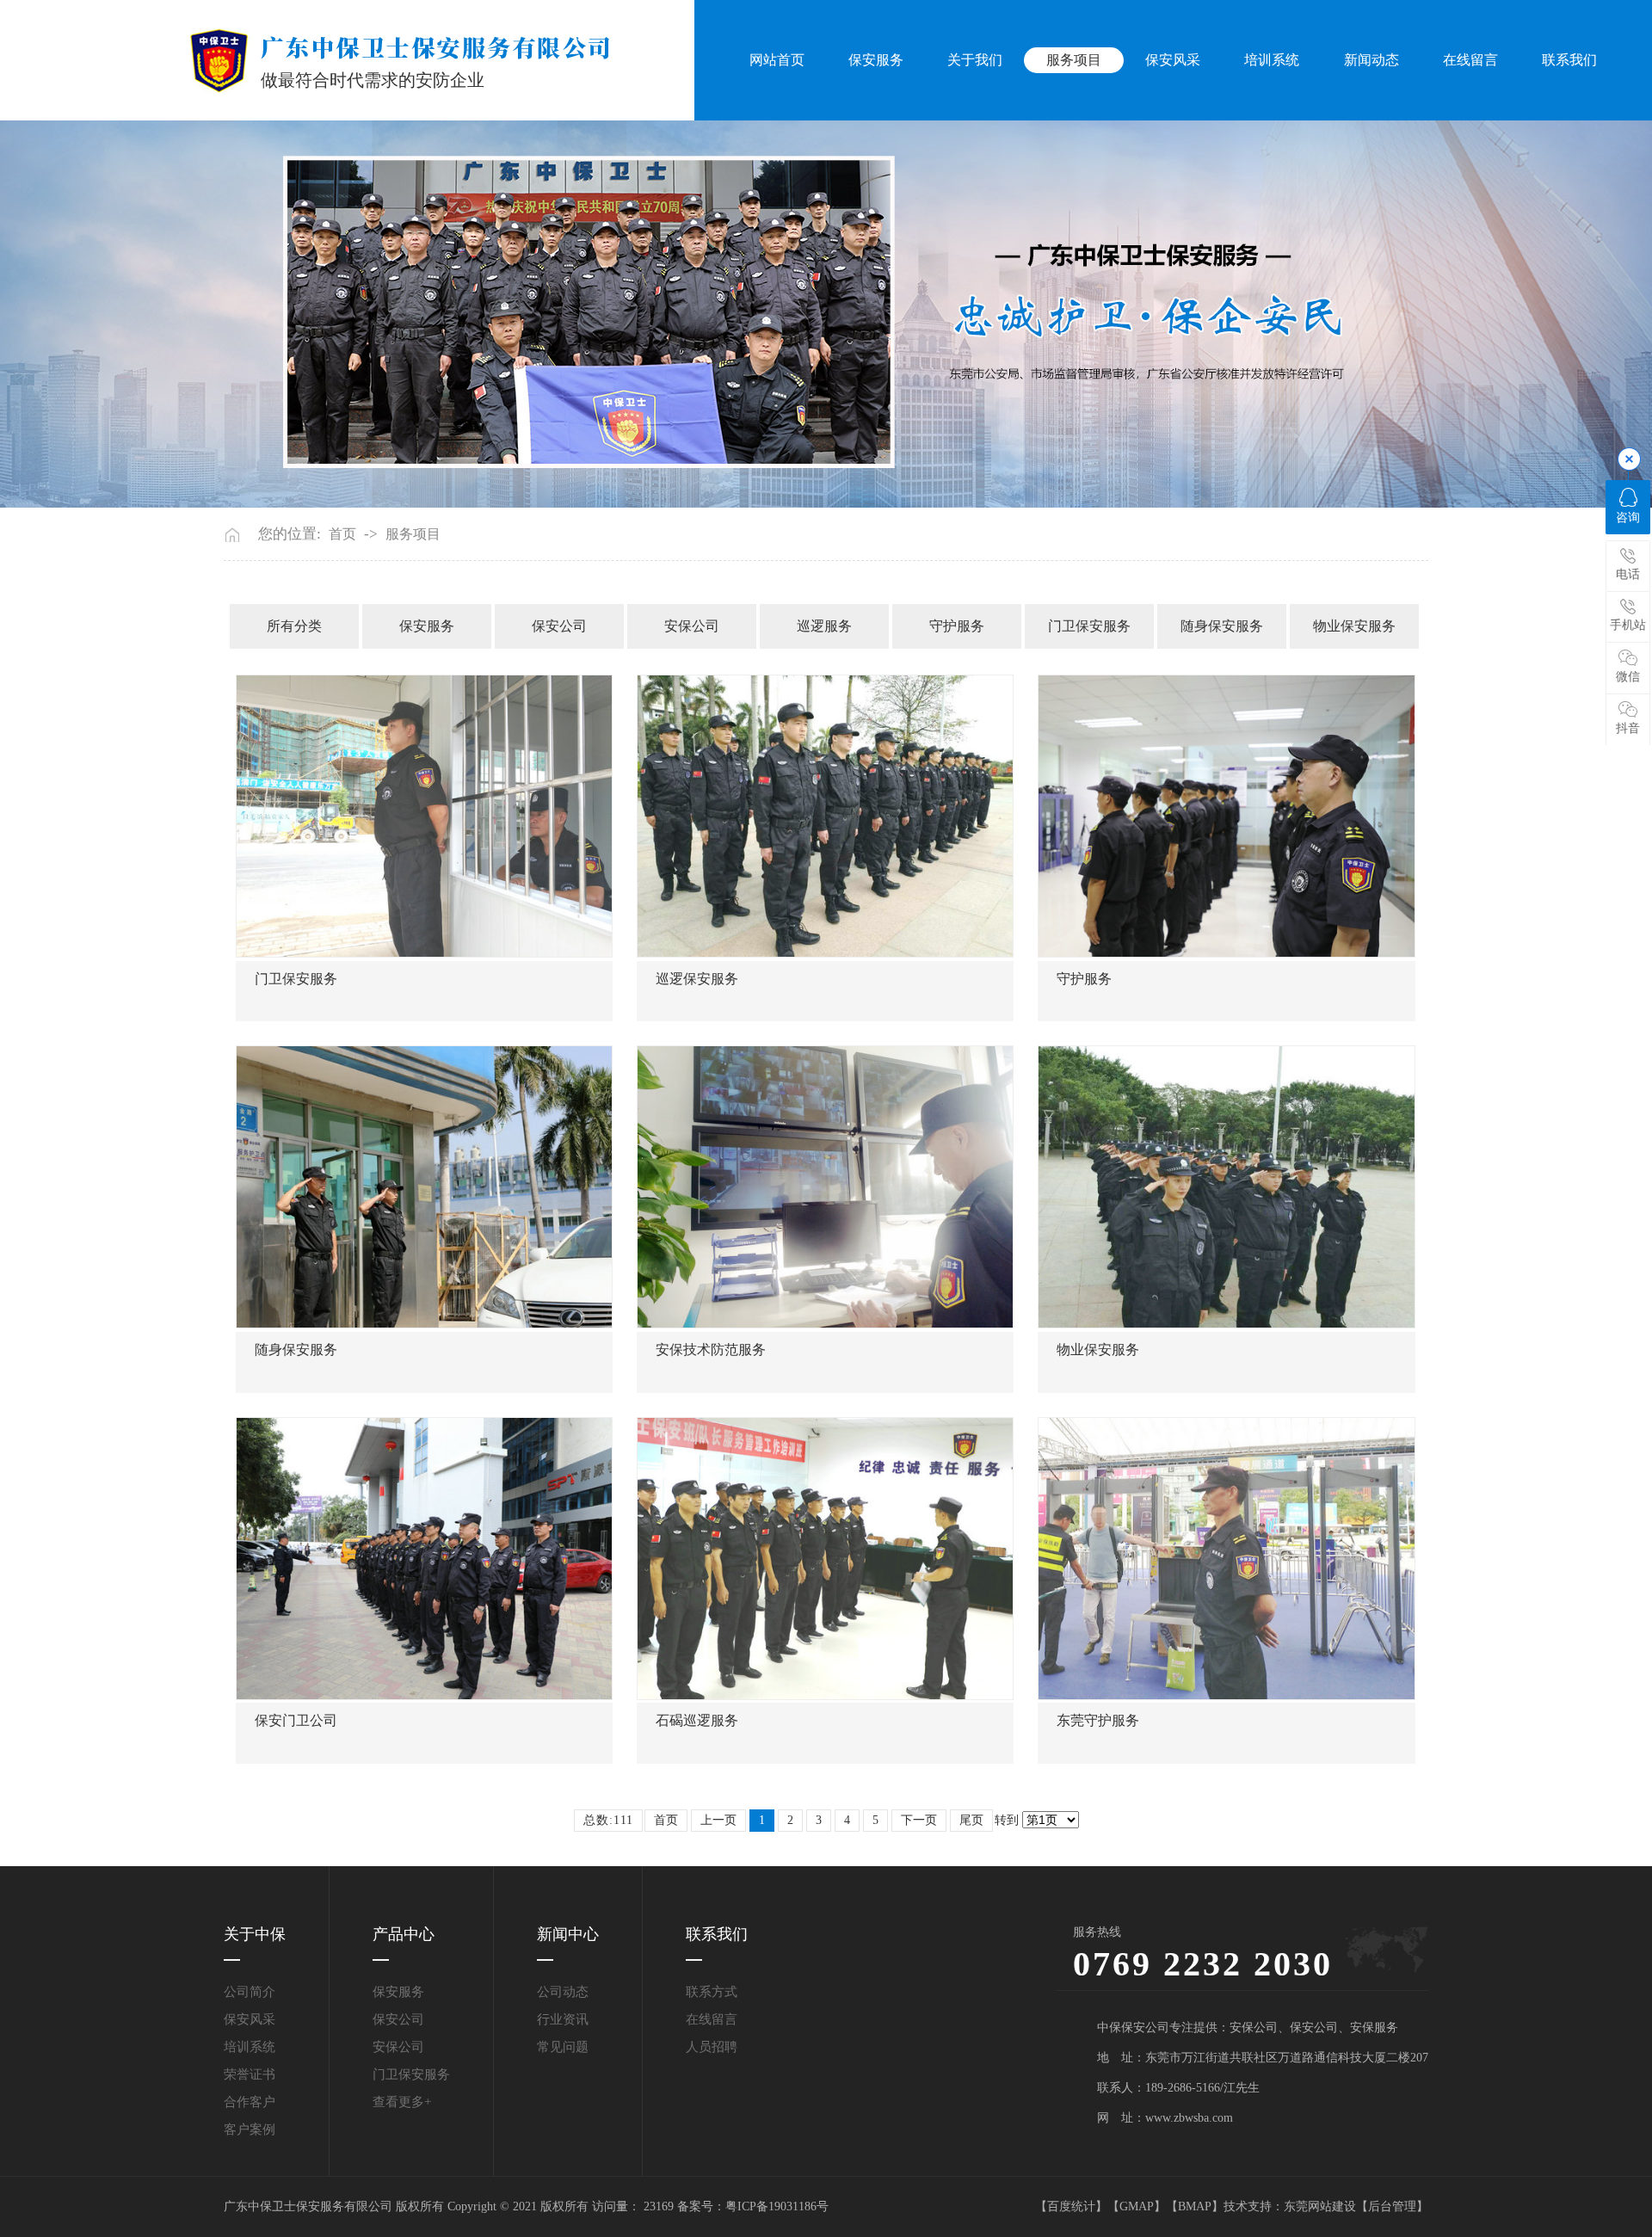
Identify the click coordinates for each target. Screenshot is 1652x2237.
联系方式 (712, 1992)
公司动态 (563, 1992)
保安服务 (876, 60)
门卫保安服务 (1089, 626)
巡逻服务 (824, 626)
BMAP (1195, 2206)
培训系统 (1272, 60)
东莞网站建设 (1320, 2206)
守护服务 (957, 626)
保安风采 (1173, 60)
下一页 (919, 1820)
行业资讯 (563, 2019)
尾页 (971, 1820)
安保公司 (692, 626)
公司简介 (250, 1992)
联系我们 (1569, 60)
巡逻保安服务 (697, 979)
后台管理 (1392, 2206)
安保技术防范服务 (711, 1350)
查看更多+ (402, 2102)
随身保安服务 (1222, 626)
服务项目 (1074, 60)
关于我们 (975, 60)
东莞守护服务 (1098, 1720)
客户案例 (250, 2129)
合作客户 (250, 2102)
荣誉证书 (250, 2074)
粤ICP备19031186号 (777, 2206)
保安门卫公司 (296, 1720)
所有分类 (294, 626)
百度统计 (1071, 2206)
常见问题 (563, 2047)
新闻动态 (1372, 60)
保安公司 (559, 626)
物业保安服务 (1354, 626)
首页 (342, 534)
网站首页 (777, 60)
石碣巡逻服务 (697, 1720)
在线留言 (1470, 60)
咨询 (1628, 518)
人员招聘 (712, 2047)
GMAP (1137, 2206)
